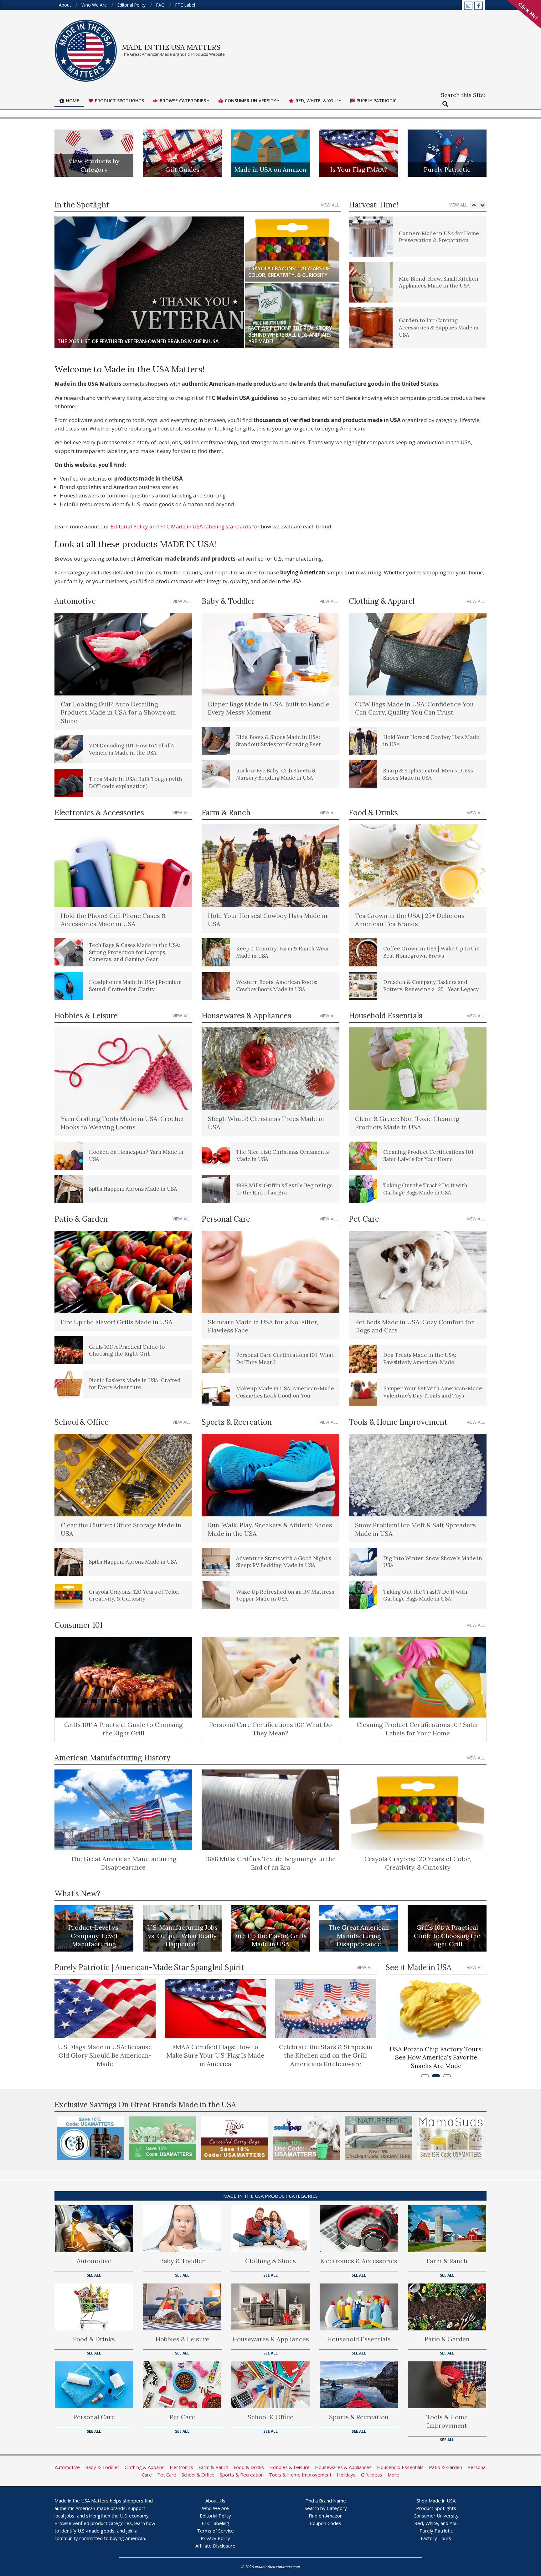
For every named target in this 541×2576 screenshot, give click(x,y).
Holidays (346, 2475)
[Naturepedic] (307, 2138)
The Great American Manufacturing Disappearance (124, 1863)
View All (330, 205)
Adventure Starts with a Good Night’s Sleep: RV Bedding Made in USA (283, 1562)
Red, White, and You (436, 2523)
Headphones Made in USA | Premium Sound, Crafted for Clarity (135, 986)
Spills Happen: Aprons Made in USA (133, 1189)
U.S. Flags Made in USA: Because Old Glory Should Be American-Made (105, 2055)
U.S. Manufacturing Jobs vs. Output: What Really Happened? (182, 1936)
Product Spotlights (436, 2508)
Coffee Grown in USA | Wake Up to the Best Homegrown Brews (431, 952)
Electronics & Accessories (359, 2261)
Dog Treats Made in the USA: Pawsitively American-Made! (420, 1359)
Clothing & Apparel (144, 2467)
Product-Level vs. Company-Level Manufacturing (94, 1936)
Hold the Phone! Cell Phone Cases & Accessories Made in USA (113, 920)
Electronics (181, 2467)
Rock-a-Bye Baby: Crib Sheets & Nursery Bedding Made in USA (276, 774)
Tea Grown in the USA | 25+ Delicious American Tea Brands (410, 920)
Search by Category (326, 2508)
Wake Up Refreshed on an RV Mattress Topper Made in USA (285, 1595)
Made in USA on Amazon (270, 169)
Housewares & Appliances (271, 2339)
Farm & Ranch (447, 2261)
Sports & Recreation (359, 2417)
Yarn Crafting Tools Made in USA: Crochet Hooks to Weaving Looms (123, 1123)
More (393, 2475)
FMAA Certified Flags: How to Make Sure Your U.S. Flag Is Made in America (215, 2055)
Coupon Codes (326, 2523)
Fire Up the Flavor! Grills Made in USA (117, 1322)
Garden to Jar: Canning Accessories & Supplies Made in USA (439, 282)
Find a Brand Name (326, 2501)
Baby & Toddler (182, 2261)
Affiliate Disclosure (215, 2546)
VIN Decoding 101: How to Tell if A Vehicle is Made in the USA (131, 749)
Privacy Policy (215, 2538)
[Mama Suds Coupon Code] (379, 2138)
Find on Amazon (326, 2516)
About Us (215, 2501)
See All (94, 2275)
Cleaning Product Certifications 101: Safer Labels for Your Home (429, 1156)
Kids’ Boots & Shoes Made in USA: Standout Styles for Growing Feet (278, 741)
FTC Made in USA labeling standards (206, 526)
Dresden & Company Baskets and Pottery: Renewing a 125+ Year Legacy (431, 986)
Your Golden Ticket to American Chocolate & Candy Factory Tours (436, 2057)
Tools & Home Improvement (447, 2421)
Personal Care (94, 2417)
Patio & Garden (447, 2339)
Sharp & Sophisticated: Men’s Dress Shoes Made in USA (428, 774)
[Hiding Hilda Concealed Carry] (162, 2138)
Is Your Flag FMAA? (359, 169)
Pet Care (182, 2417)
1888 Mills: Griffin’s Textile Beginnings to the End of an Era (284, 1189)
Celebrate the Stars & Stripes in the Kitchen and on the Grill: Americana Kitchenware (326, 2055)
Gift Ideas (372, 2475)
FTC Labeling (215, 2523)
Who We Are (215, 2508)
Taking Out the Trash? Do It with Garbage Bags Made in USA (425, 1189)
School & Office (270, 2417)
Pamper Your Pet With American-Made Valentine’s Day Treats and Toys (433, 1392)
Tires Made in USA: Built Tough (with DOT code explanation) (136, 783)
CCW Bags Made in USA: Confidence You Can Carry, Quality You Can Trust (414, 708)
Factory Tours (436, 2538)
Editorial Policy (129, 526)
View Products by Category (94, 165)
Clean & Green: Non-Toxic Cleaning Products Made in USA (407, 1123)
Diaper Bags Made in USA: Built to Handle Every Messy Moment (269, 708)
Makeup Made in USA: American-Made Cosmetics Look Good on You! (285, 1392)
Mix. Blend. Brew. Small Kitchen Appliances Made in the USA (439, 237)
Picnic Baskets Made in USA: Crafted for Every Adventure (135, 1384)
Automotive (94, 2261)
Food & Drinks (94, 2339)
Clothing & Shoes (270, 2261)
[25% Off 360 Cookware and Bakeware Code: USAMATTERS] (451, 2138)
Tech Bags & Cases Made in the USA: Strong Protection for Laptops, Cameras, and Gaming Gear (135, 952)
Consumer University (436, 2516)
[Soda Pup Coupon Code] (234, 2138)
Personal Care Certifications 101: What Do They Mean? (270, 1729)
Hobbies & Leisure (182, 2339)
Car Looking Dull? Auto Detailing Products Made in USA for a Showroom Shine (118, 712)
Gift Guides (182, 169)
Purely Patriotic (447, 169)
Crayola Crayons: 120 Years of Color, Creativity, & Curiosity (134, 1595)
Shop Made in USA (436, 2501)
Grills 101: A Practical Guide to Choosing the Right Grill (127, 1350)
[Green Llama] (90, 2138)
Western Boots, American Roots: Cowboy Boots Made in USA (277, 986)
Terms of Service (215, 2531)
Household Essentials (359, 2339)
